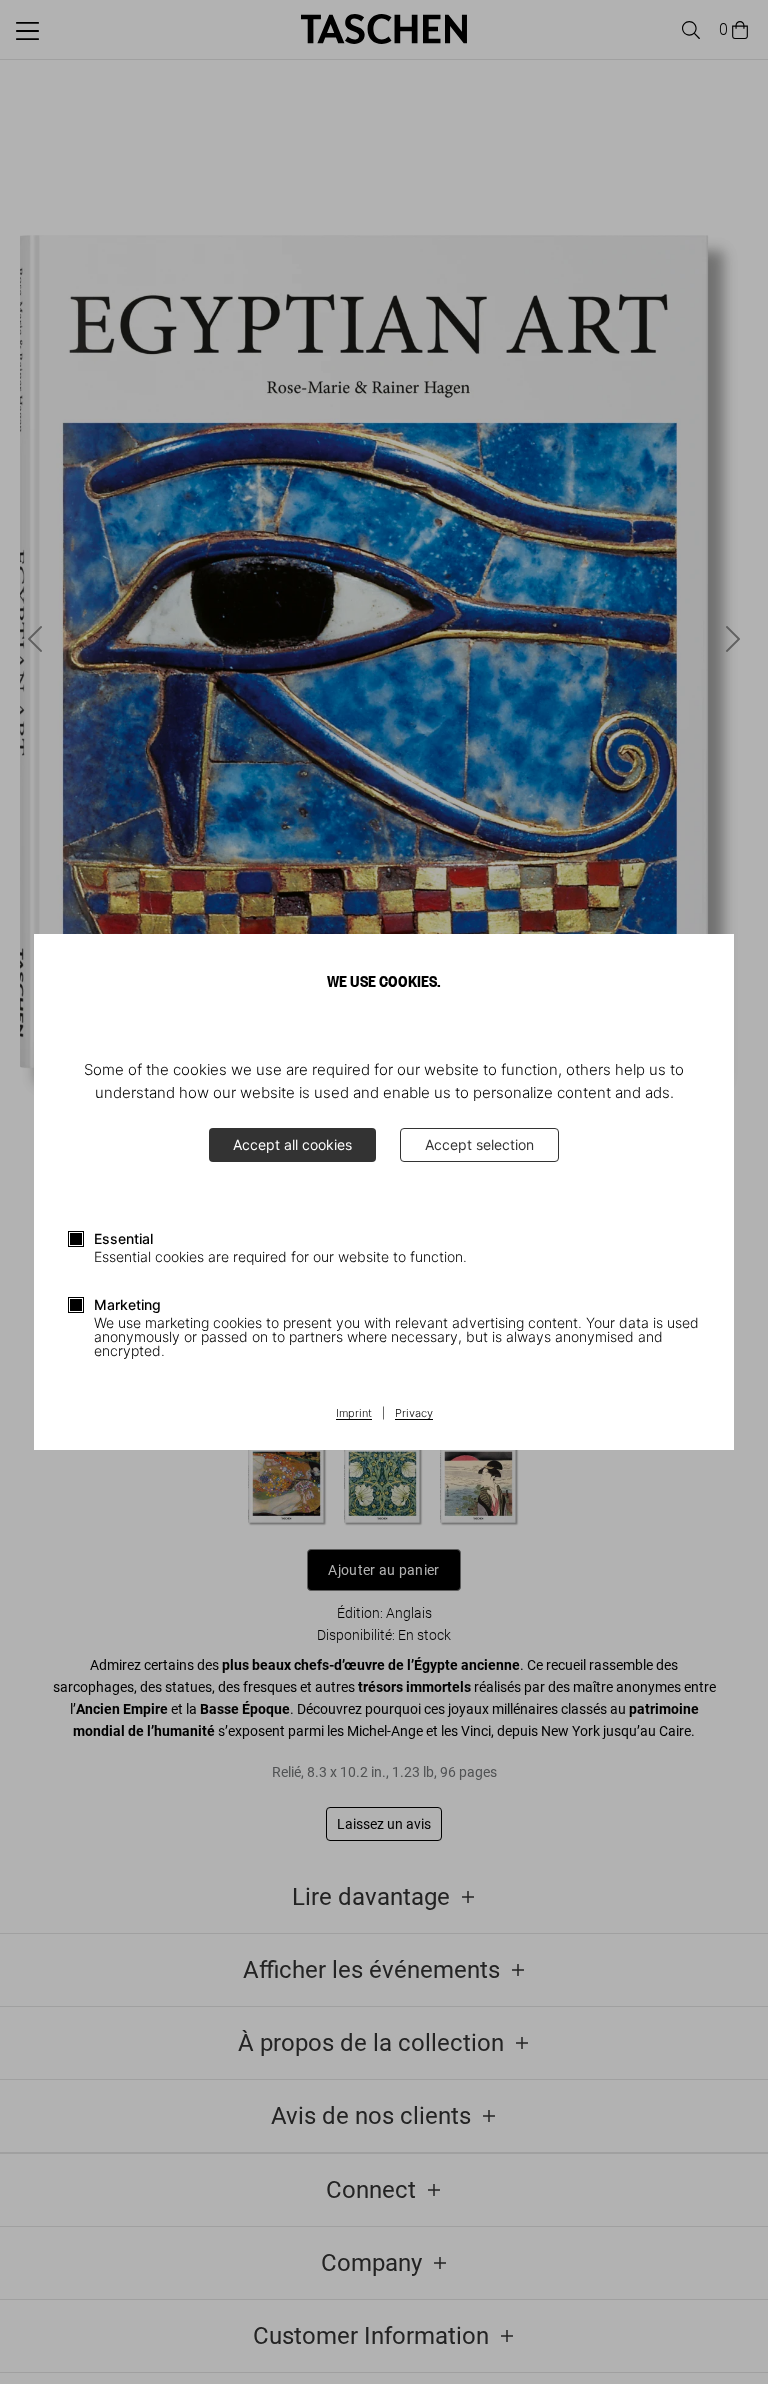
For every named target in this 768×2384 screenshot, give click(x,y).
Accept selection (479, 1144)
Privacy (414, 1414)
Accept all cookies (292, 1144)
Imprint (354, 1414)
